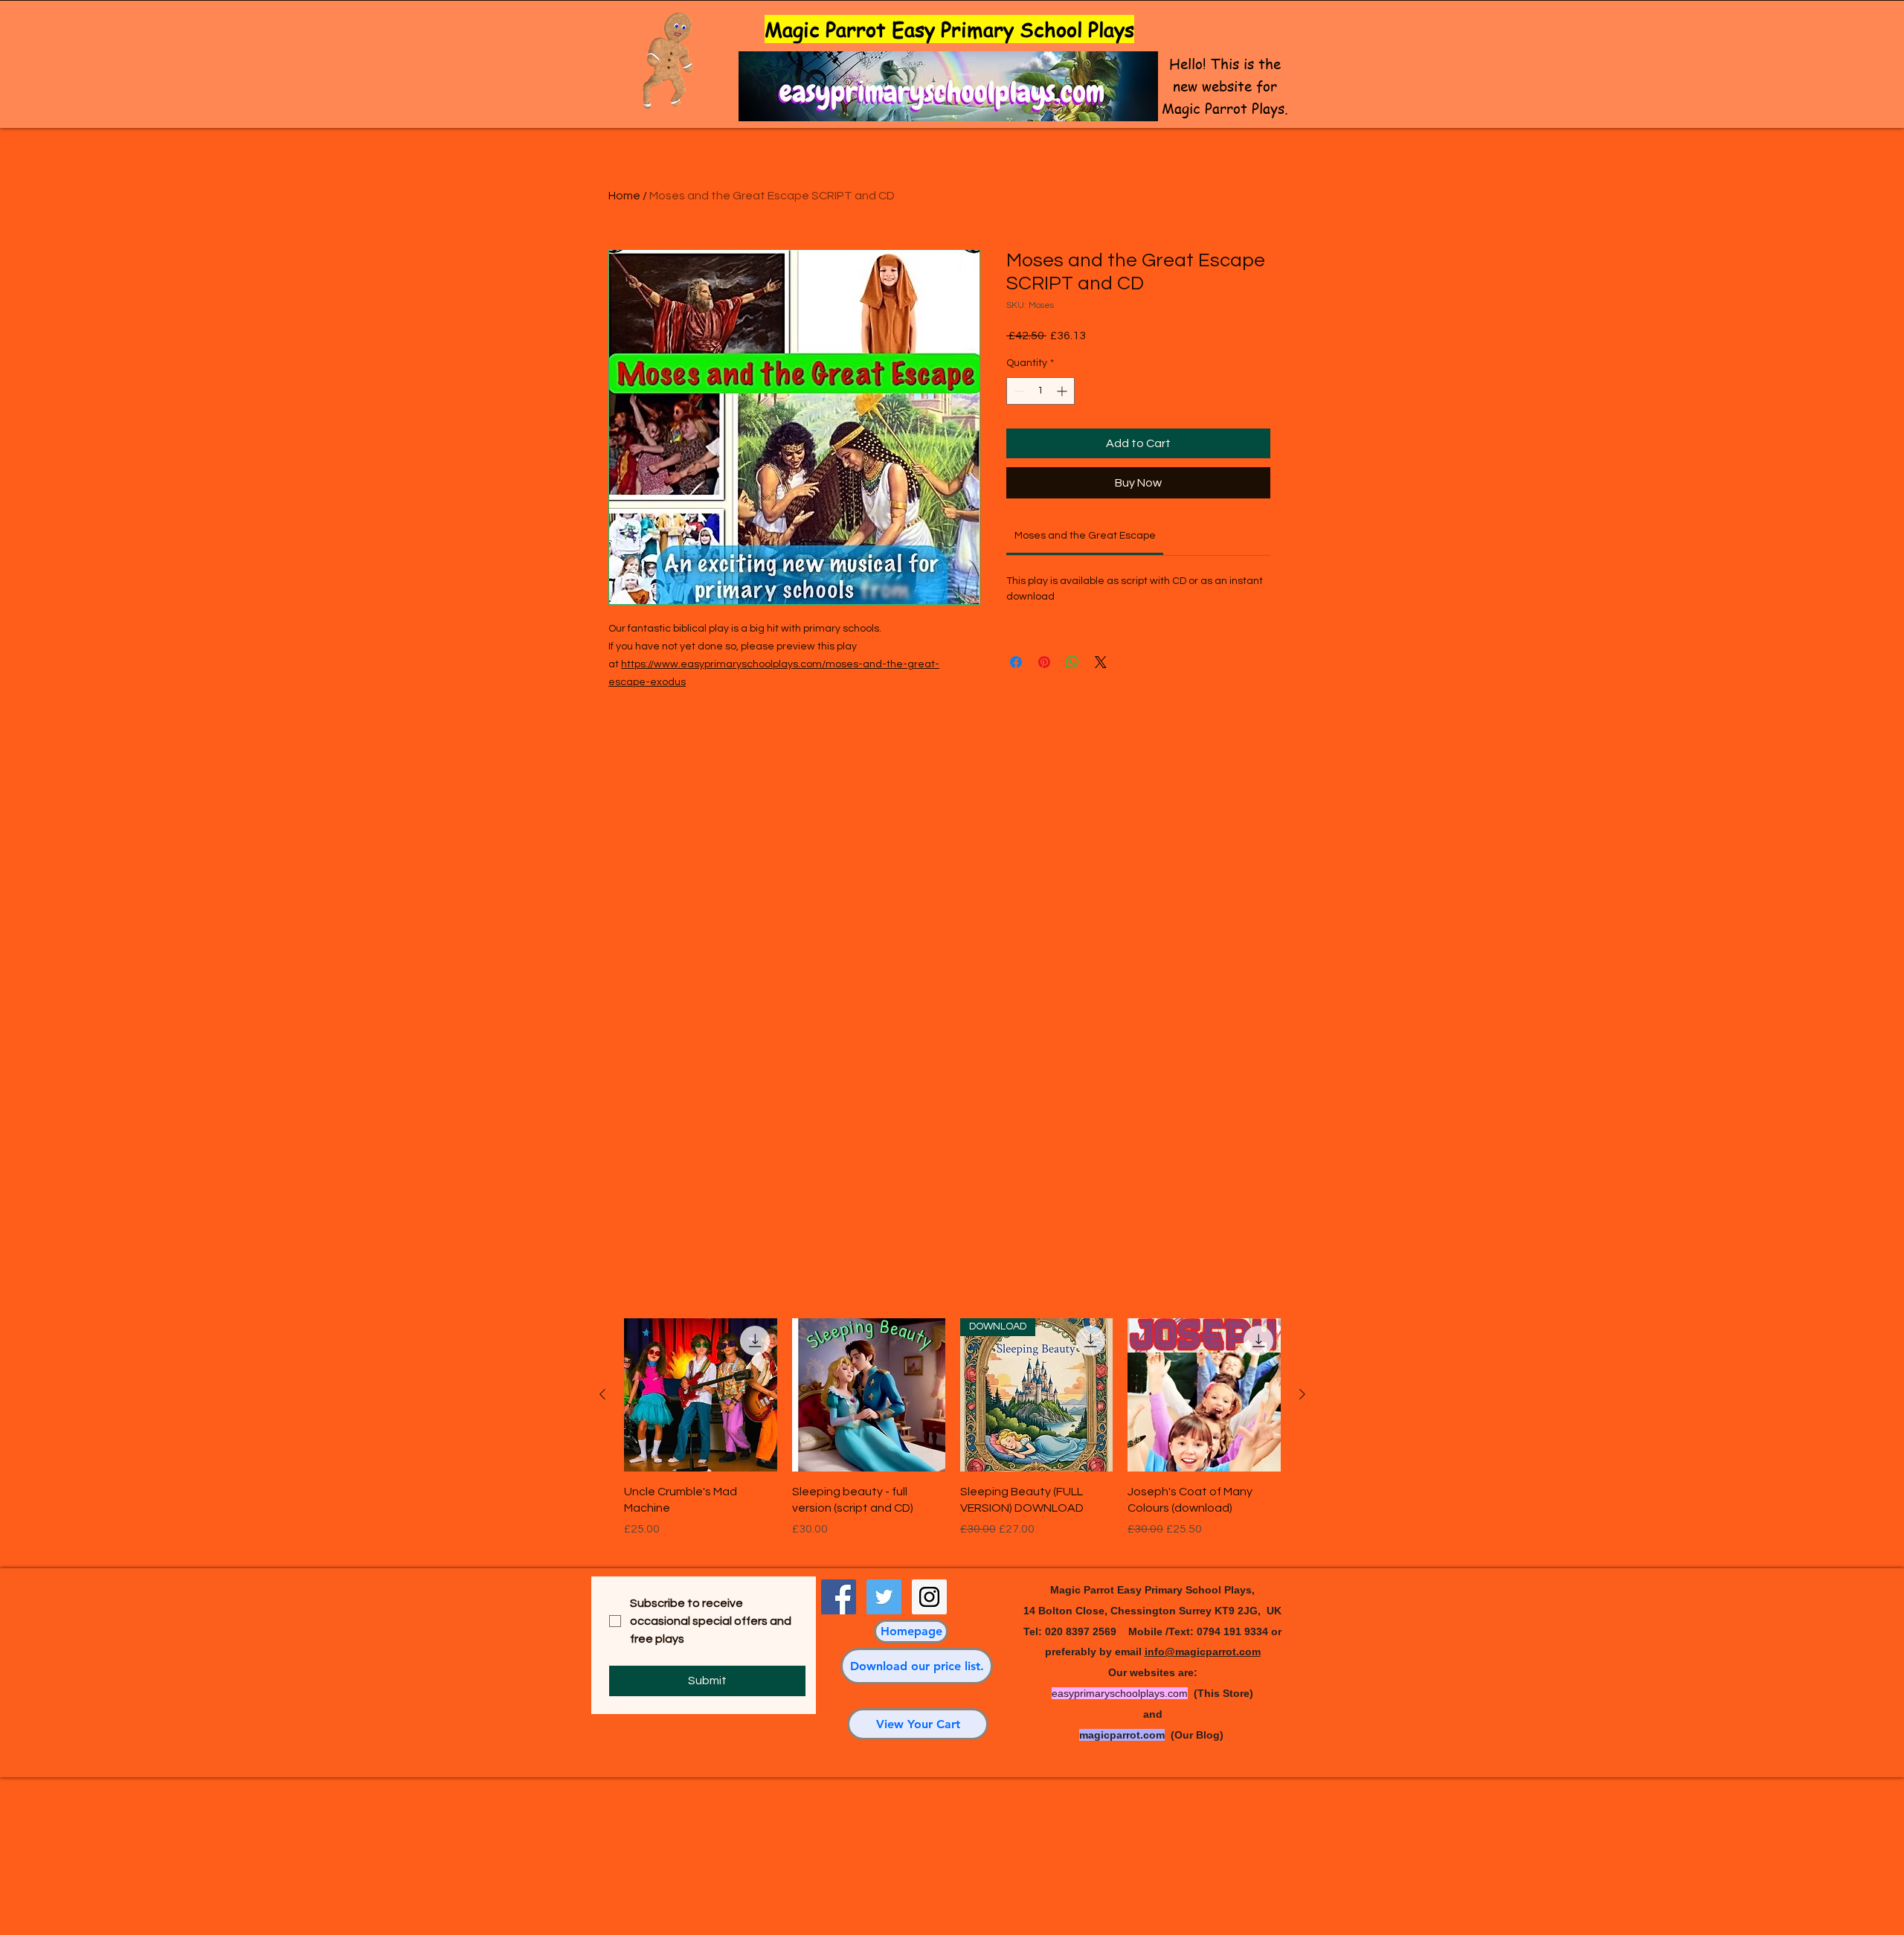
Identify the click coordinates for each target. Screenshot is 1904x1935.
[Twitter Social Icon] (884, 1597)
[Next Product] (1302, 1394)
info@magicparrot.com (1203, 1652)
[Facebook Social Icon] (839, 1597)
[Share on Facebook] (1016, 662)
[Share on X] (1101, 662)
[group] (952, 1436)
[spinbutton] (1041, 391)
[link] (1085, 536)
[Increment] (1063, 391)
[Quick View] (701, 1395)
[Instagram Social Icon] (929, 1597)
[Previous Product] (602, 1394)
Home (624, 196)
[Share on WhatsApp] (1072, 662)
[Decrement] (1018, 391)
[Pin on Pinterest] (1044, 662)
